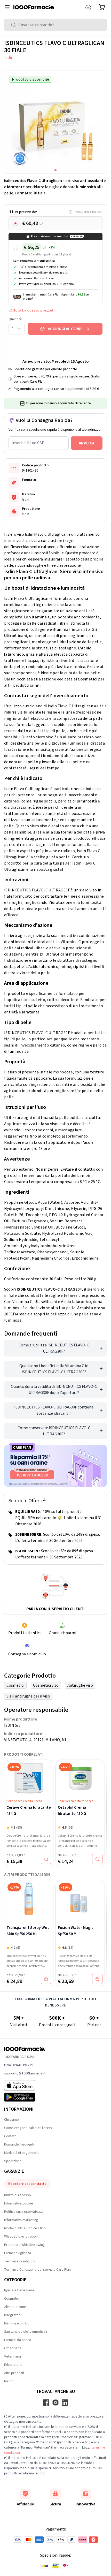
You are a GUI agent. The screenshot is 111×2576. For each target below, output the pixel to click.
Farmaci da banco (18, 2340)
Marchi (9, 2381)
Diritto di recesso (18, 2195)
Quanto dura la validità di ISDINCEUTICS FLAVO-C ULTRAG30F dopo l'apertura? (54, 1390)
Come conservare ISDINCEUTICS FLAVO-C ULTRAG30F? (54, 1431)
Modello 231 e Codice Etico (25, 2228)
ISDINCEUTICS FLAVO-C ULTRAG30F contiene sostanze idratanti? (54, 1410)
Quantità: (15, 319)
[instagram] (55, 2403)
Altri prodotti (14, 2373)
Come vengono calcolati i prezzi (29, 2128)
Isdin (9, 58)
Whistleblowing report (21, 2237)
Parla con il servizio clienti (55, 1609)
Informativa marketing (21, 2220)
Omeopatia (13, 2348)
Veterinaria (13, 2357)
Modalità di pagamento (22, 2153)
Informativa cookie (19, 2203)
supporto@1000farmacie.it (25, 2073)
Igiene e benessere (19, 2290)
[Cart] (103, 7)
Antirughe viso (80, 1685)
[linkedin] (65, 2403)
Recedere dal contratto (27, 2184)
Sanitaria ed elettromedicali (26, 2332)
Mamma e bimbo (17, 2323)
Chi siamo (11, 2120)
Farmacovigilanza (18, 2253)
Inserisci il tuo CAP (28, 443)
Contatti (10, 2136)
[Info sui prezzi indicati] (41, 223)
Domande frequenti (19, 2145)
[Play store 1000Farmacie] (25, 2097)
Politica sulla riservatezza (24, 2212)
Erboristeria (13, 2365)
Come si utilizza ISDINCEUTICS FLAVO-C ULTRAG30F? (54, 1348)
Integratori (12, 2315)
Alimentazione (15, 2307)
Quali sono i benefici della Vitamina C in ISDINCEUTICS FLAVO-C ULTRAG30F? (54, 1369)
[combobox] (55, 25)
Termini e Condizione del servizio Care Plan (37, 2270)
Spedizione (13, 2161)
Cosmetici (88, 679)
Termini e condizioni (20, 2261)
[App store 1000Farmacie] (25, 2085)
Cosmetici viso (46, 1685)
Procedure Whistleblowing (25, 2245)
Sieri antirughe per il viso (28, 1696)
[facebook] (46, 2403)
